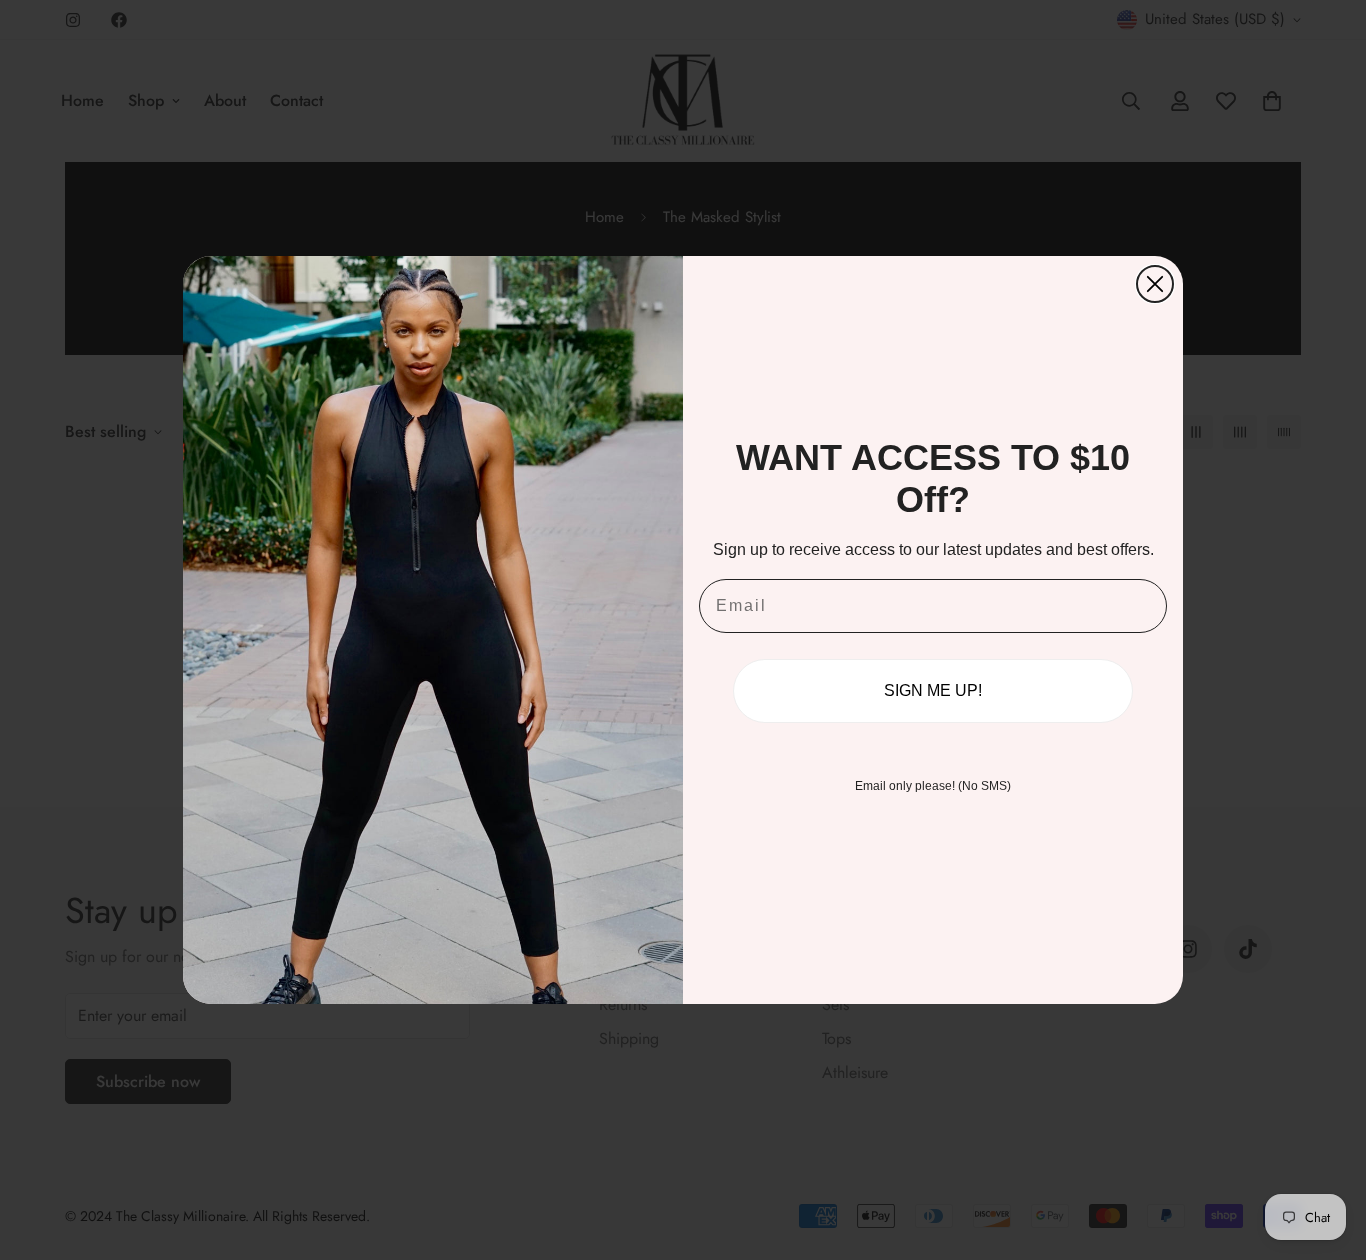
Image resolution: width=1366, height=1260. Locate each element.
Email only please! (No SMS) (933, 786)
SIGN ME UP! (933, 690)
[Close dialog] (1155, 284)
